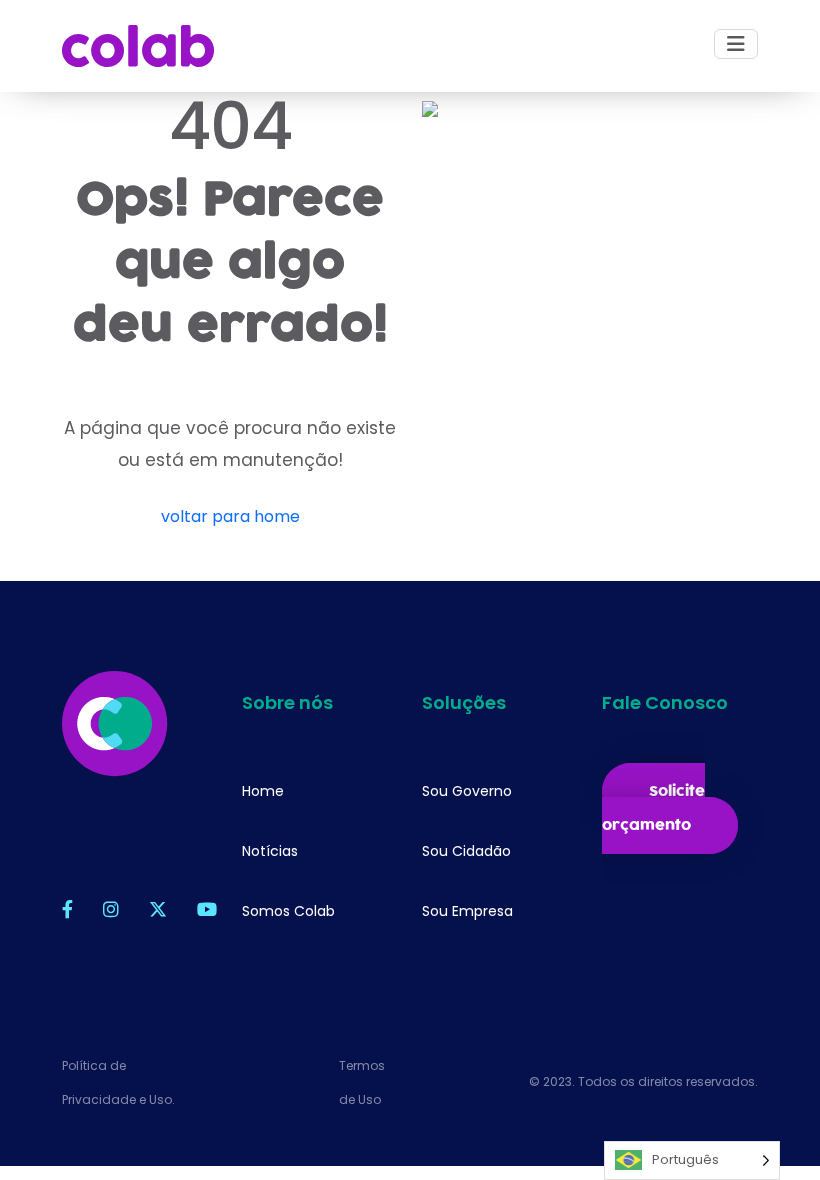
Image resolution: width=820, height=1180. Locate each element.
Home (263, 791)
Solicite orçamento (653, 808)
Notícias (270, 851)
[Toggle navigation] (736, 44)
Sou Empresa (467, 911)
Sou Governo (467, 791)
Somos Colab (288, 911)
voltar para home (230, 516)
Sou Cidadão (466, 851)
